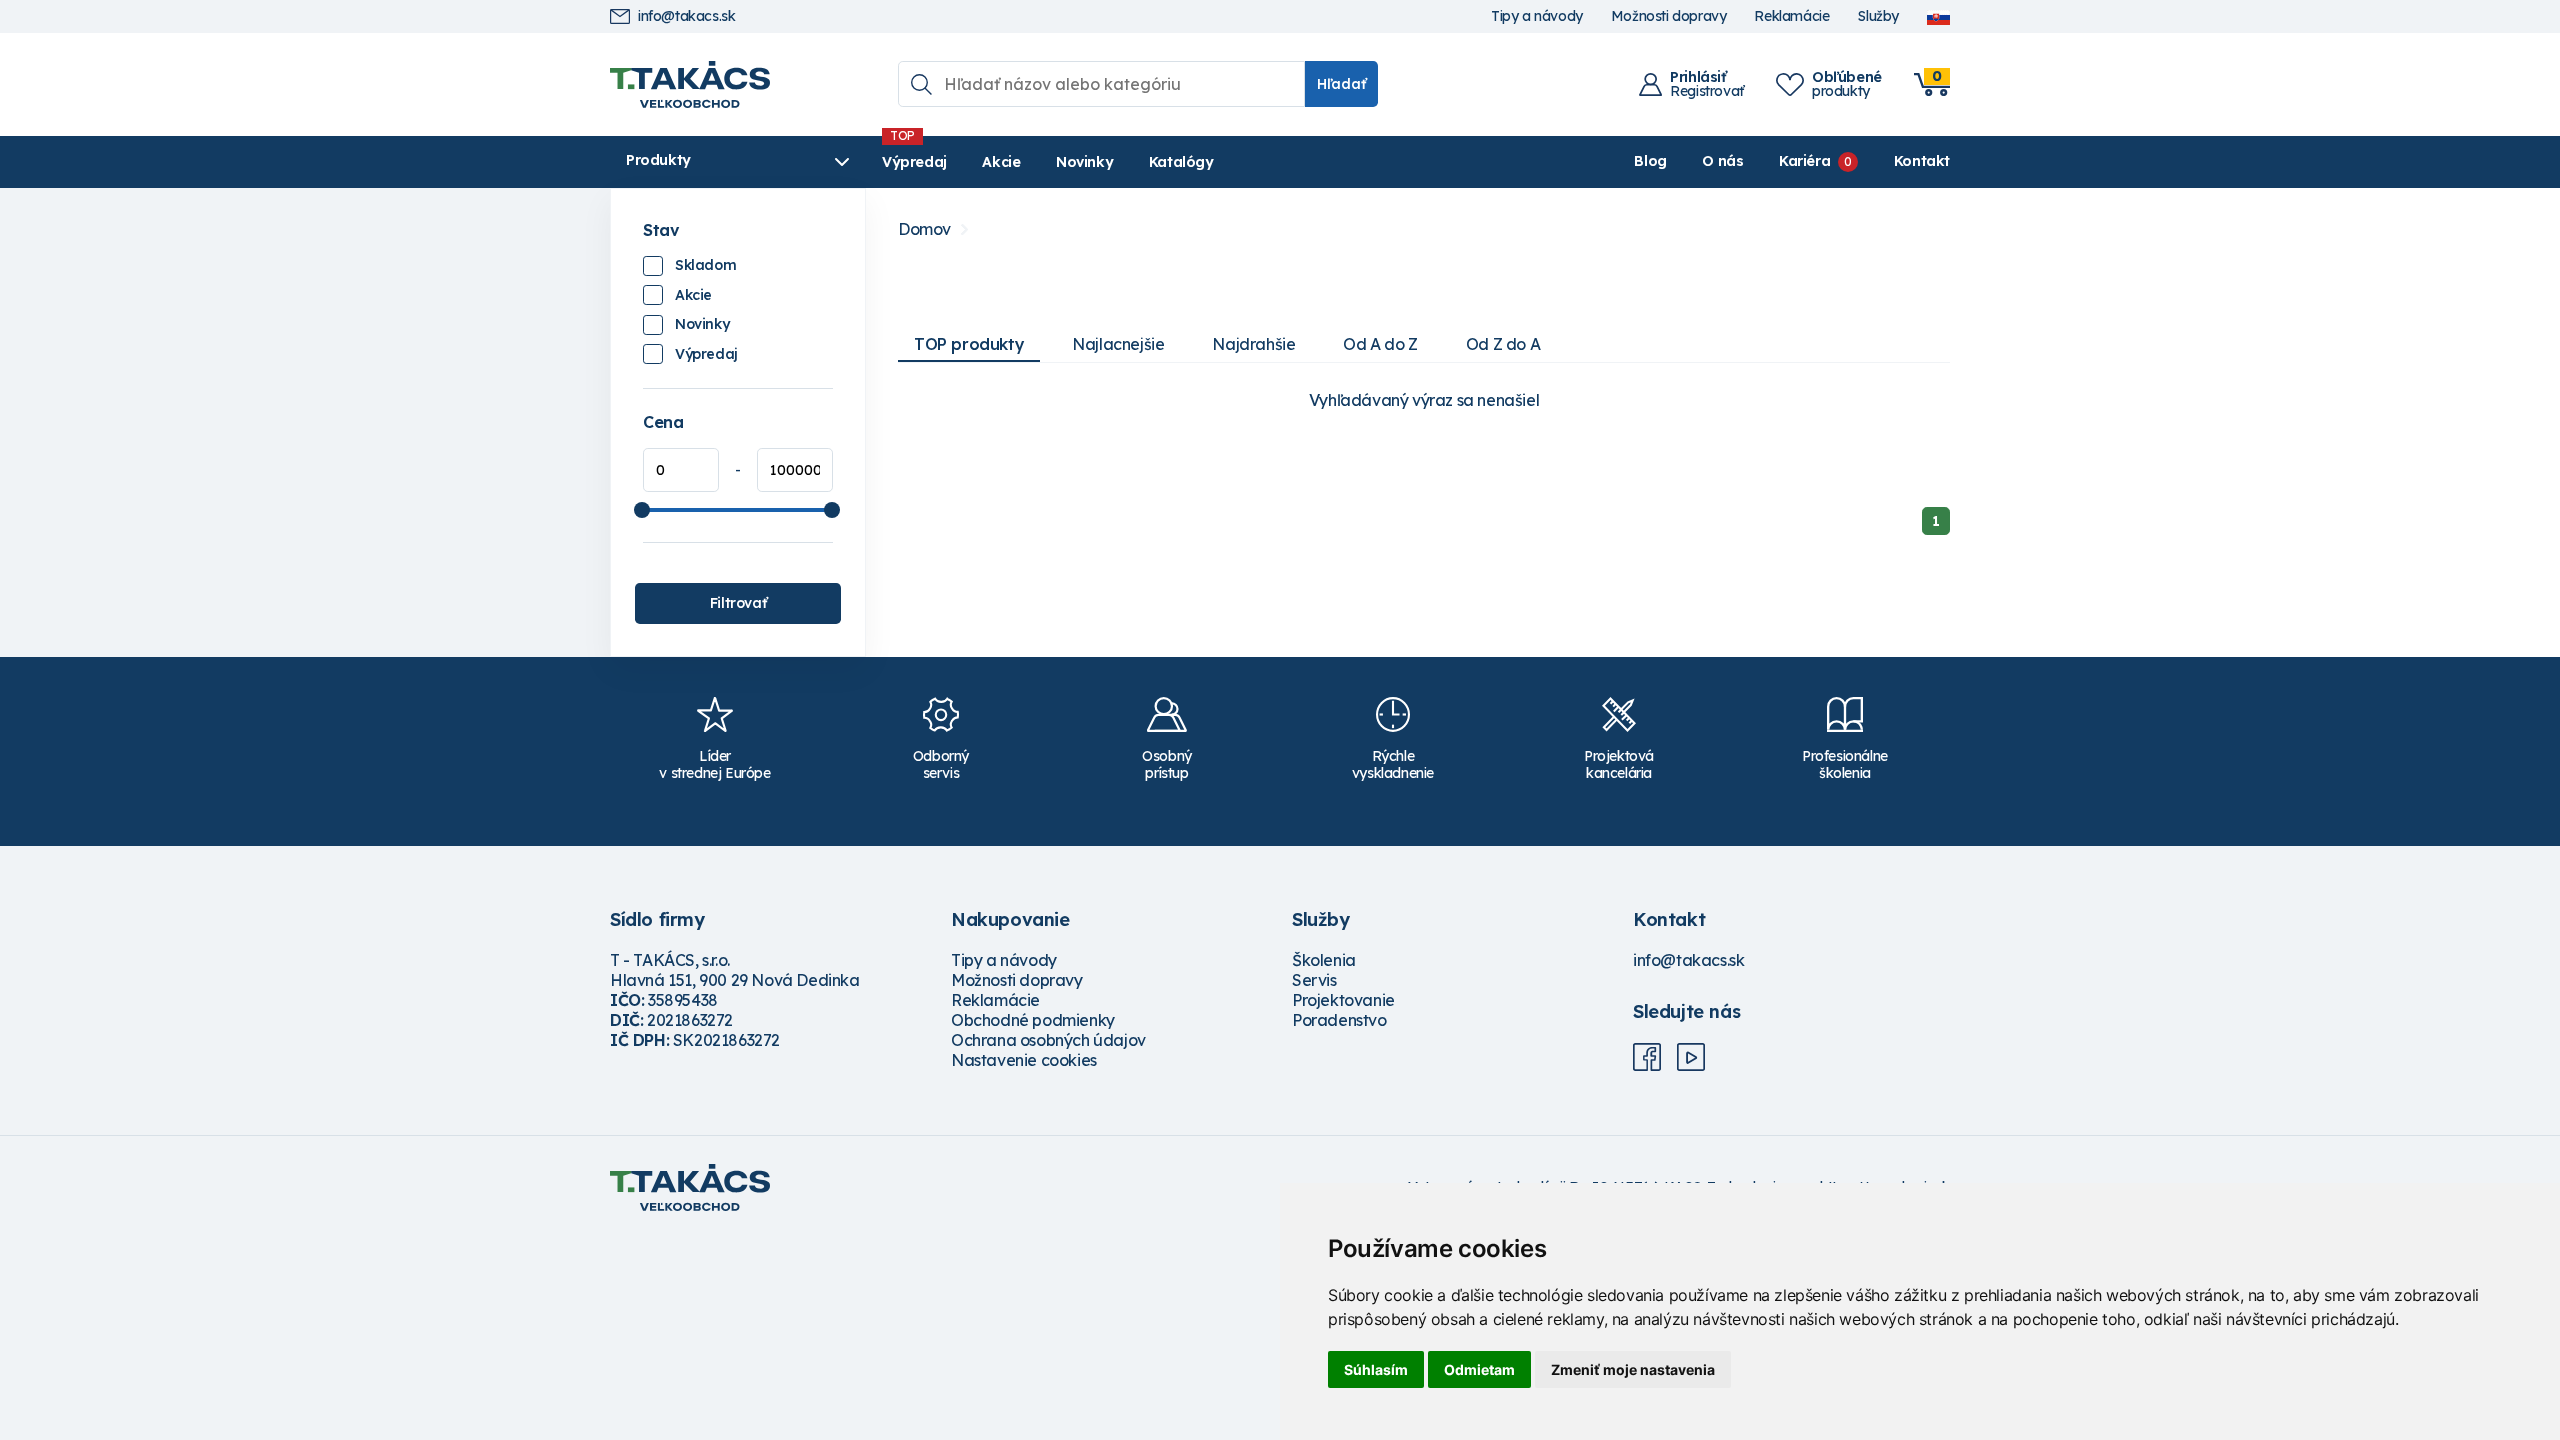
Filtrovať (738, 603)
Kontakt (1922, 161)
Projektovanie (1343, 1000)
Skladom (705, 265)
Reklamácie (1791, 16)
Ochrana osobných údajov (1048, 1040)
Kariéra (1804, 161)
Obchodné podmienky (1033, 1020)
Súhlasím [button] (1376, 1369)
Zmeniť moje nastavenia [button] (1633, 1369)
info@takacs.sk (686, 16)
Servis (1314, 980)
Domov (924, 229)
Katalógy (1181, 162)
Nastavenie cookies (1024, 1060)
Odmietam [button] (1479, 1369)
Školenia (1324, 960)
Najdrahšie (1253, 344)
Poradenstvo (1339, 1020)
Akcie (1001, 162)
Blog (1650, 161)
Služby (1878, 16)
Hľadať (1341, 84)
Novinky (1084, 162)
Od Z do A (1503, 344)
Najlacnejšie (1118, 344)
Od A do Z (1380, 344)
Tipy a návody (1537, 16)
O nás (1722, 161)
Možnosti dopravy (1669, 16)
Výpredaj (914, 162)
